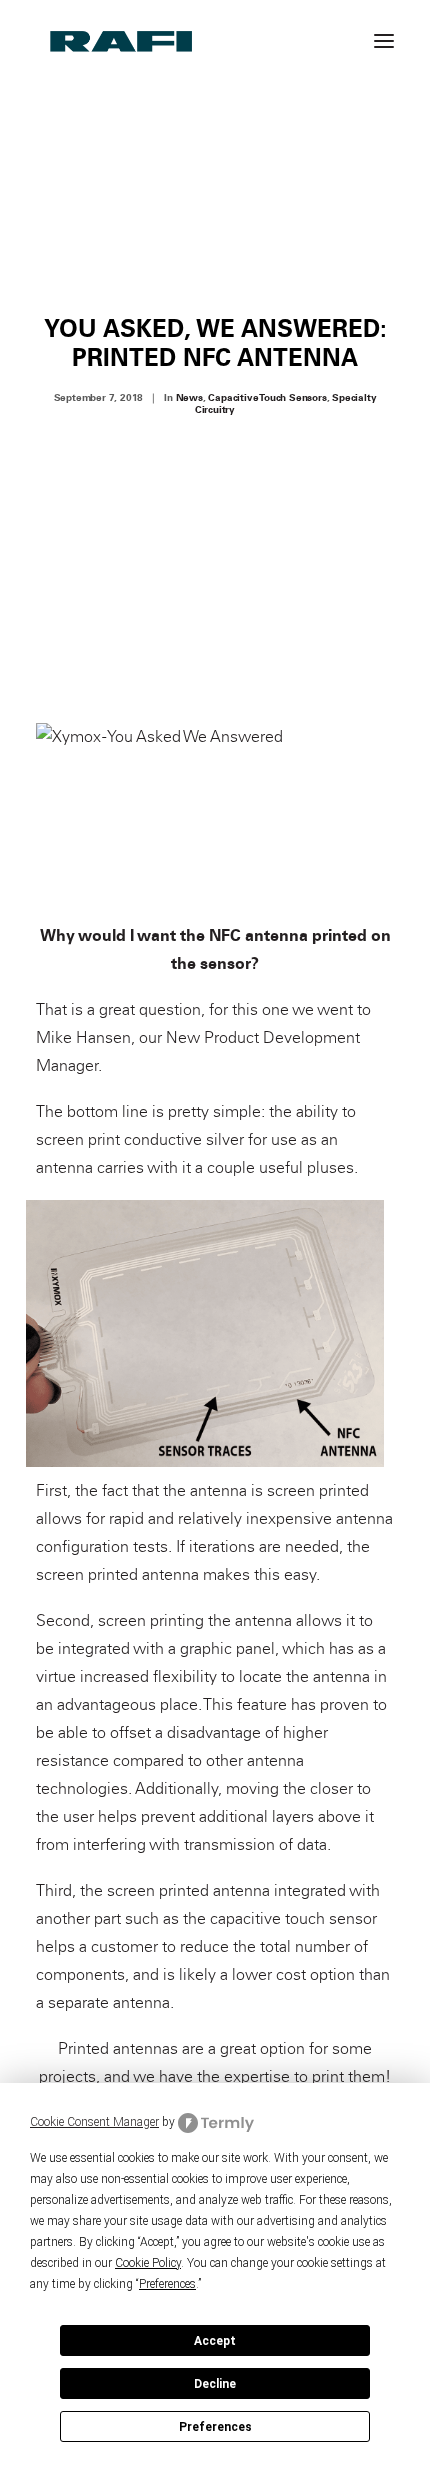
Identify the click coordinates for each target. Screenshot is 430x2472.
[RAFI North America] (121, 40)
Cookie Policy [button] (148, 2263)
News (189, 398)
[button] (384, 40)
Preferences (215, 2427)
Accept (215, 2341)
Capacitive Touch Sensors (267, 398)
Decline (215, 2384)
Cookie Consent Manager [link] (94, 2122)
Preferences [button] (167, 2284)
